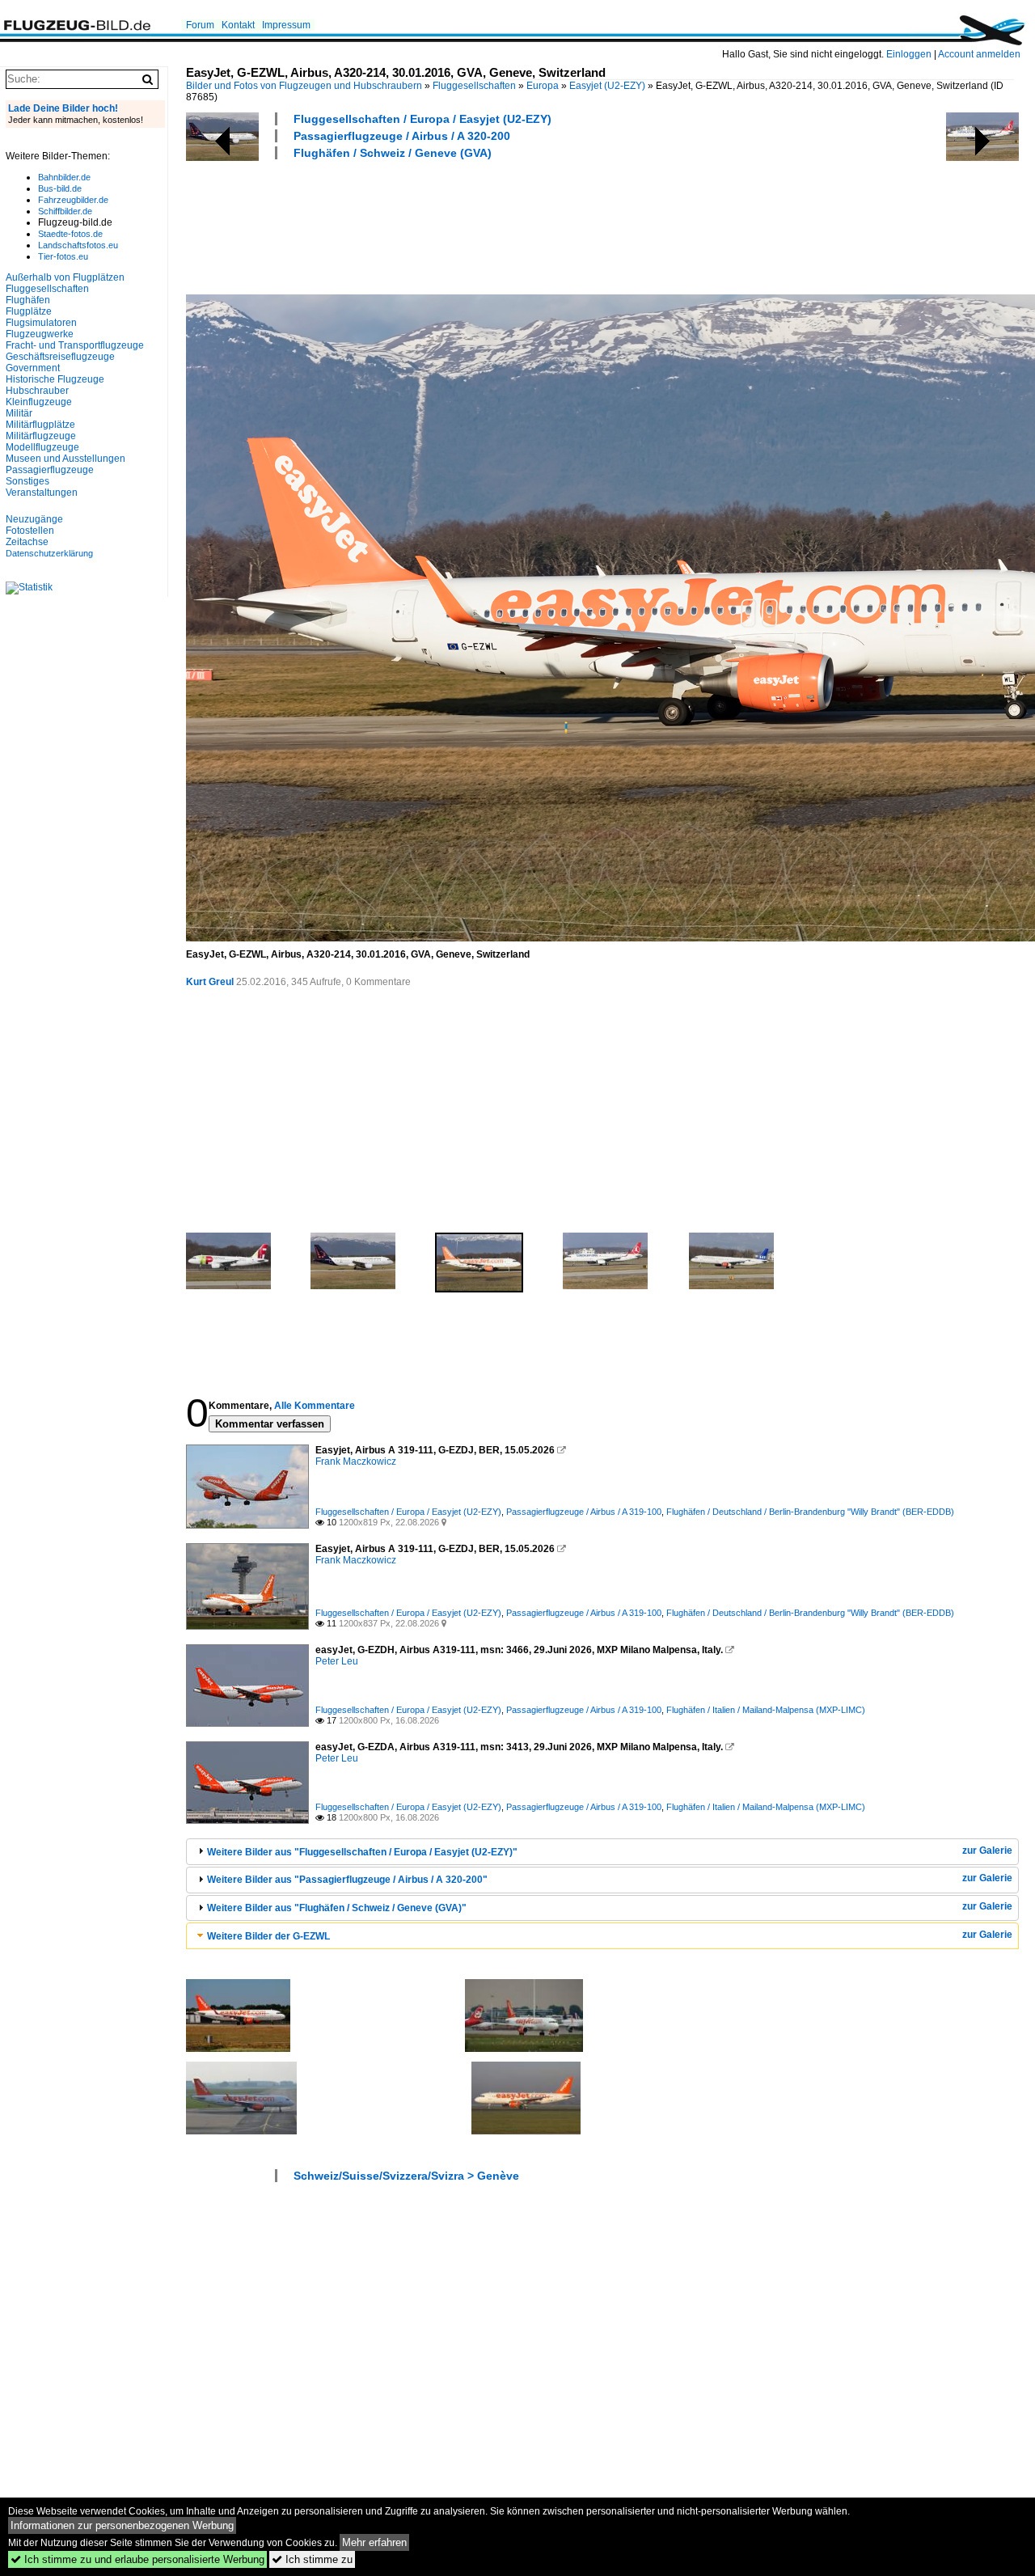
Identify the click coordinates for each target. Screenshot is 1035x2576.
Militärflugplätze (40, 425)
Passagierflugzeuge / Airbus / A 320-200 (402, 136)
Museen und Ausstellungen (65, 459)
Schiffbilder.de (65, 211)
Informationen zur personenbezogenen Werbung (122, 2525)
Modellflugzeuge (42, 447)
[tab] (602, 1852)
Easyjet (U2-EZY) (607, 86)
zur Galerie (987, 1851)
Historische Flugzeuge (55, 379)
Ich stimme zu (312, 2559)
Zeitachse (27, 542)
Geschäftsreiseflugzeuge (60, 357)
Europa (543, 86)
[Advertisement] (480, 225)
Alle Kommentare (315, 1406)
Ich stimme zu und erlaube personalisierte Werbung (137, 2559)
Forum (200, 25)
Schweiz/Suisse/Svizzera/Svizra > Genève (406, 2176)
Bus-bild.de (60, 188)
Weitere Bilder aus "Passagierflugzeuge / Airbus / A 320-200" (347, 1880)
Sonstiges (27, 481)
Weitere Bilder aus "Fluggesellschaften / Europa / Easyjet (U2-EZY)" (362, 1852)
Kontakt (238, 25)
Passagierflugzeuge (50, 470)
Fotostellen (30, 531)
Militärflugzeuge (41, 436)
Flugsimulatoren (41, 323)
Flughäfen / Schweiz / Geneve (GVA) (393, 153)
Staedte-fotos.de (70, 234)
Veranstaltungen (42, 493)
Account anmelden (979, 54)
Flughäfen (28, 300)
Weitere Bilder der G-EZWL (268, 1936)
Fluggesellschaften (474, 86)
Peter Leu (337, 1661)
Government (33, 368)
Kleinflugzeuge (39, 402)
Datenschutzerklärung (49, 553)
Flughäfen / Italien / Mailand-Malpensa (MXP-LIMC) (766, 1710)
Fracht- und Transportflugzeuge (75, 345)
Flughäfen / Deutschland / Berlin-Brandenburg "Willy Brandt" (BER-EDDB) (810, 1512)
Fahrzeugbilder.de (73, 200)
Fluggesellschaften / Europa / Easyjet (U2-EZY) (422, 119)
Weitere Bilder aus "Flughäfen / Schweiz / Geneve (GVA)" (337, 1908)
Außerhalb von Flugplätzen (65, 277)
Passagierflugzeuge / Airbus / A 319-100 (584, 1512)
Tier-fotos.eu (63, 256)
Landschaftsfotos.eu (78, 245)
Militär (19, 413)
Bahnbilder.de (64, 177)
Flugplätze (29, 311)
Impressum (286, 25)
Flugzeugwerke (40, 334)
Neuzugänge (34, 519)
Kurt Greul (210, 982)
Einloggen (909, 54)
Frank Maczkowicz (356, 1461)
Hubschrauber (37, 391)
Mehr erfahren (374, 2542)
